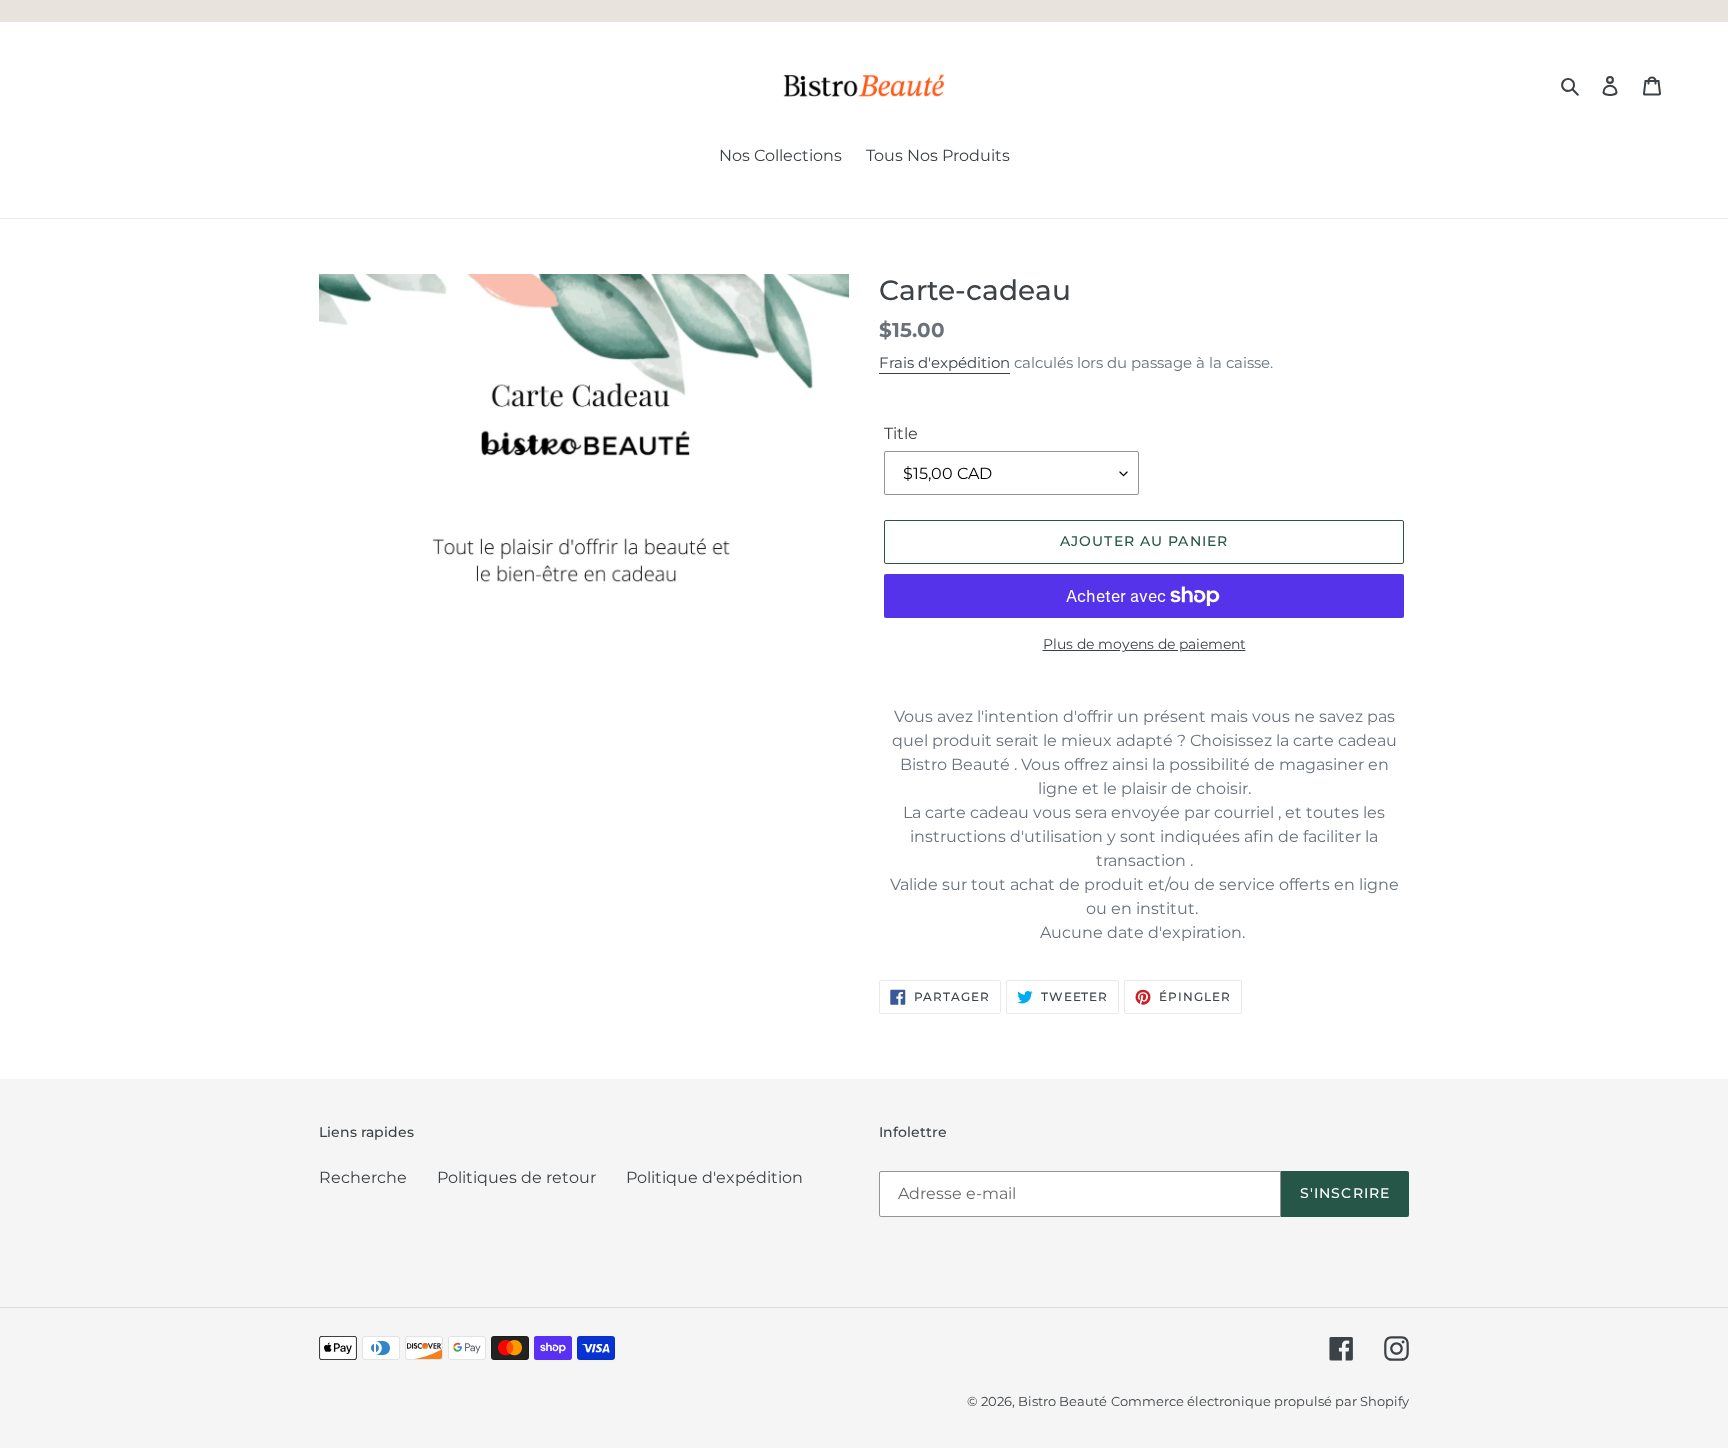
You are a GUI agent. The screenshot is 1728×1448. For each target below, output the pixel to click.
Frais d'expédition (944, 362)
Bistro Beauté (1062, 1401)
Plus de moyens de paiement (1144, 644)
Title (901, 433)
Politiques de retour (516, 1177)
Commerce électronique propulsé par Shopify (1260, 1401)
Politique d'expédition (714, 1177)
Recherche (363, 1177)
